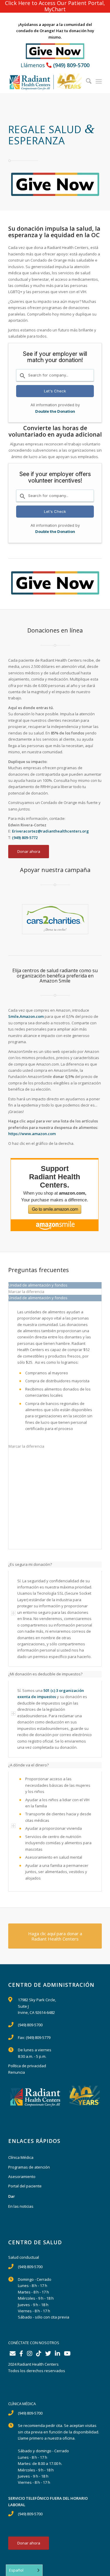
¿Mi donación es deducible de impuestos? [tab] (45, 1674)
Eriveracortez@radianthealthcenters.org (51, 831)
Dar (12, 2196)
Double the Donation (55, 411)
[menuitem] (87, 81)
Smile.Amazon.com (26, 1016)
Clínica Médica (21, 2157)
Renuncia (17, 2072)
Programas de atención (29, 2167)
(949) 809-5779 (38, 2037)
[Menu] (99, 81)
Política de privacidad (27, 2066)
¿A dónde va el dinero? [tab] (28, 1765)
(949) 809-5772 (25, 838)
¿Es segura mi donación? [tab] (30, 1564)
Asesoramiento (22, 2177)
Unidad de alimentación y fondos (38, 1298)
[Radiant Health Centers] (46, 81)
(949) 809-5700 (71, 65)
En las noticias (21, 2206)
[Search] (87, 81)
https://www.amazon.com (32, 1134)
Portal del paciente (25, 2186)
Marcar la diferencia (26, 1446)
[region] (55, 1619)
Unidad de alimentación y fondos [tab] (38, 1285)
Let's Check (55, 391)
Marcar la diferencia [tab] (26, 1292)
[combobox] (55, 375)
